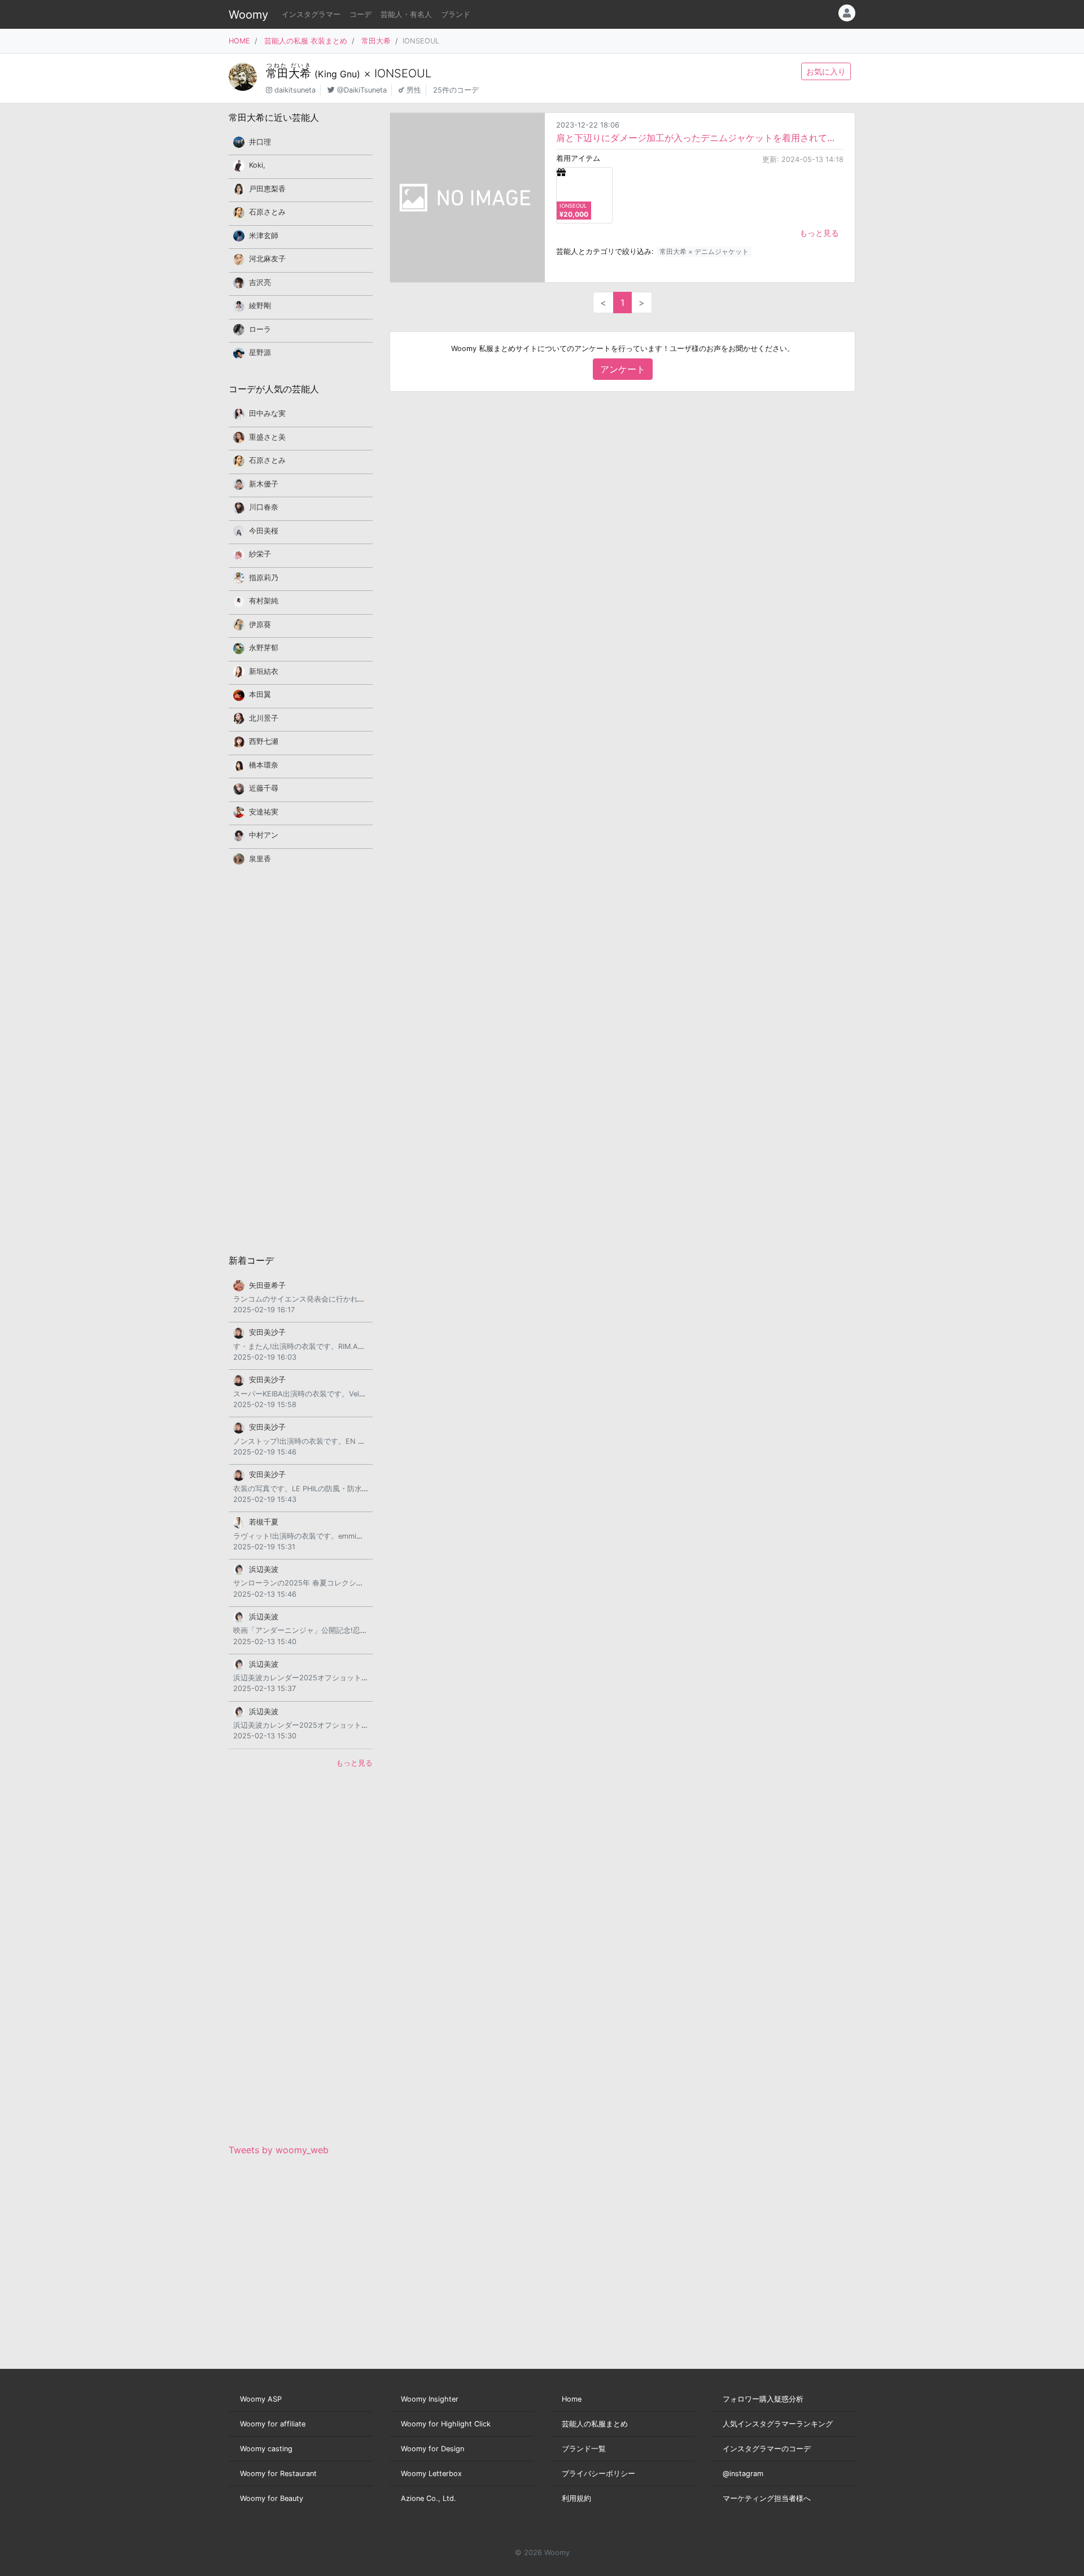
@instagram (743, 2474)
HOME (239, 41)
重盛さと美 (267, 437)
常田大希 (376, 41)
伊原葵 (260, 625)
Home (572, 2399)
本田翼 (260, 695)
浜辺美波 (264, 1569)
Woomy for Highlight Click (446, 2424)
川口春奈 (264, 507)
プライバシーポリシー (598, 2474)
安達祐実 (264, 812)
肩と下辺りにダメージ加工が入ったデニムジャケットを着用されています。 (700, 138)
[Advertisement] (301, 1059)
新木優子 (264, 484)
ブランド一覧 (584, 2449)
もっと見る (819, 233)
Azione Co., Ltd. (429, 2498)
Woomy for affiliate (273, 2424)
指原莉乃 (264, 578)
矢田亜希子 (267, 1285)
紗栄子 (260, 554)
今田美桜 (264, 531)
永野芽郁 (264, 648)
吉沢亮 (260, 282)
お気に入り (826, 71)
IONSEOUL (403, 73)
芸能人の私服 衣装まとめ (306, 41)
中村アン (264, 835)
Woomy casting (266, 2449)
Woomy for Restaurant (278, 2474)
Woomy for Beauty (272, 2498)
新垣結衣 (264, 671)
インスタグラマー (311, 14)
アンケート (623, 369)
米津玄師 (264, 236)
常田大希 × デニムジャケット (704, 251)
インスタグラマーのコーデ (767, 2449)
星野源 (260, 352)
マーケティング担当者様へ (767, 2498)
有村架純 (264, 601)
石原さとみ (267, 212)
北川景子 (264, 718)
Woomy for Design (432, 2449)
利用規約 (576, 2498)
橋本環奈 (264, 765)
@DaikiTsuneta (362, 90)
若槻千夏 (264, 1522)
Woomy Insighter (430, 2399)
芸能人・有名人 (406, 14)
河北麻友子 (267, 259)
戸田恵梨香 (267, 189)
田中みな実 (267, 413)
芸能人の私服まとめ (595, 2424)
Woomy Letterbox (431, 2474)
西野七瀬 (264, 741)
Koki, (257, 165)
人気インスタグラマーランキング (778, 2424)
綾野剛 (260, 306)
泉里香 (260, 859)
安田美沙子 (267, 1332)
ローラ (260, 329)
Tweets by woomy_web (279, 2150)
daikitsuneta (295, 90)
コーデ (360, 14)
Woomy (248, 15)
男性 (414, 90)
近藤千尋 (264, 788)
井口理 (260, 142)
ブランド (456, 14)
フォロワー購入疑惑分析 (763, 2399)
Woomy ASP (261, 2399)
